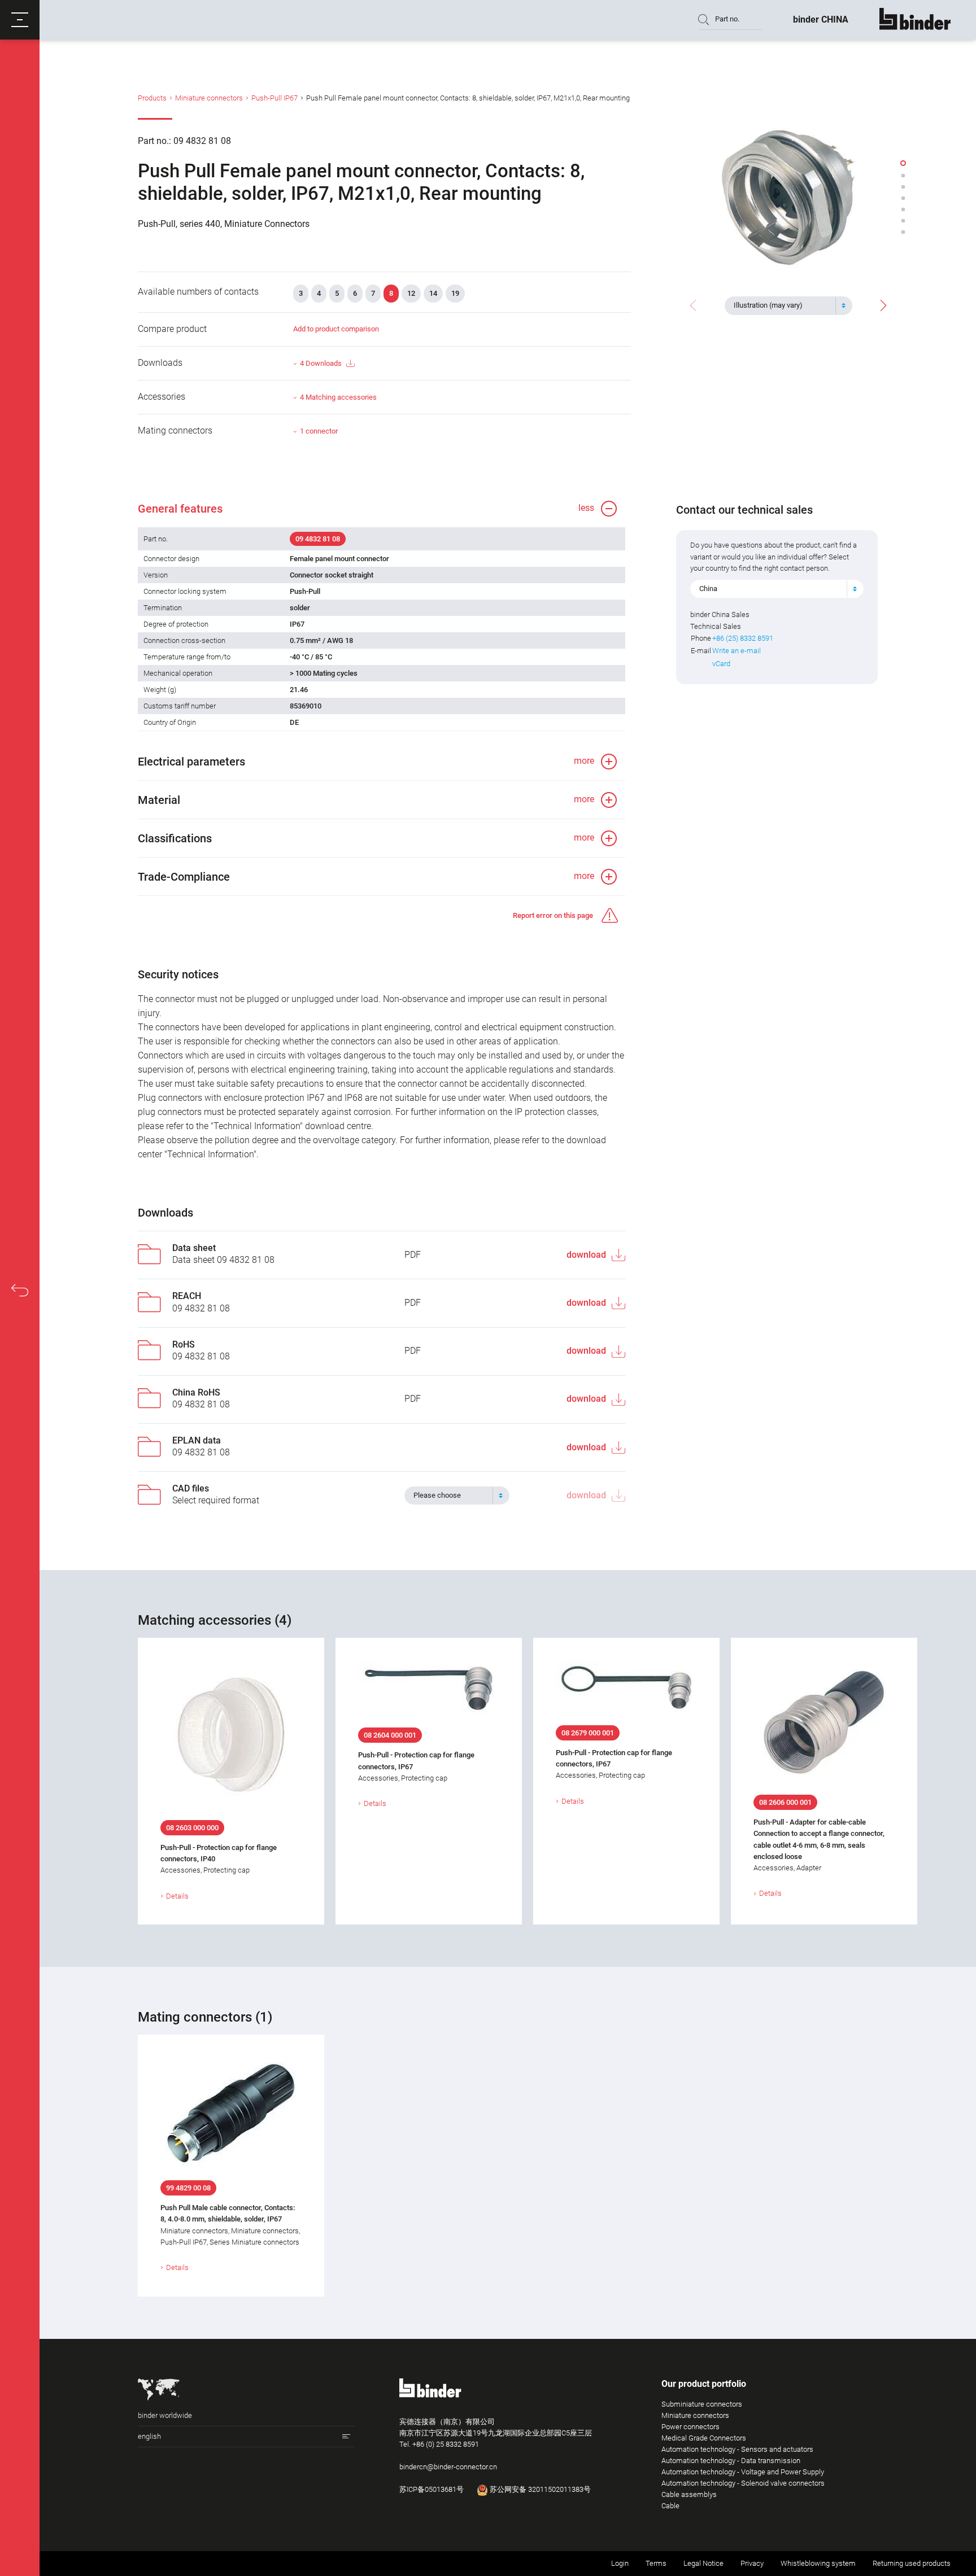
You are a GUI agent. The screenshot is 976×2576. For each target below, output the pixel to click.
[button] (20, 20)
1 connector (319, 431)
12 (411, 293)
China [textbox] (708, 589)
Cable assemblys (689, 2494)
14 (433, 293)
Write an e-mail (737, 651)
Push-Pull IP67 (274, 98)
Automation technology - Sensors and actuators (737, 2449)
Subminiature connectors (702, 2404)
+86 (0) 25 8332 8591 (446, 2444)
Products (152, 98)
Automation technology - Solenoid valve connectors (743, 2483)
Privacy (752, 2563)
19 (455, 293)
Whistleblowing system (818, 2563)
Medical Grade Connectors (704, 2438)
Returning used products (912, 2563)
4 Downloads (321, 363)
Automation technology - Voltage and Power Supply (743, 2472)
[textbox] (784, 305)
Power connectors (690, 2427)
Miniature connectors (209, 98)
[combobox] (788, 305)
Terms (656, 2563)
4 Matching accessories (338, 397)
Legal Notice (703, 2563)
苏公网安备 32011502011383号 (539, 2489)
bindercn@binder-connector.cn (448, 2467)
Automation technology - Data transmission (731, 2461)
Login (620, 2563)
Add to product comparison (336, 329)
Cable (670, 2506)
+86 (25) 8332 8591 (743, 638)
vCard (721, 664)
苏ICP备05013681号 (432, 2489)
